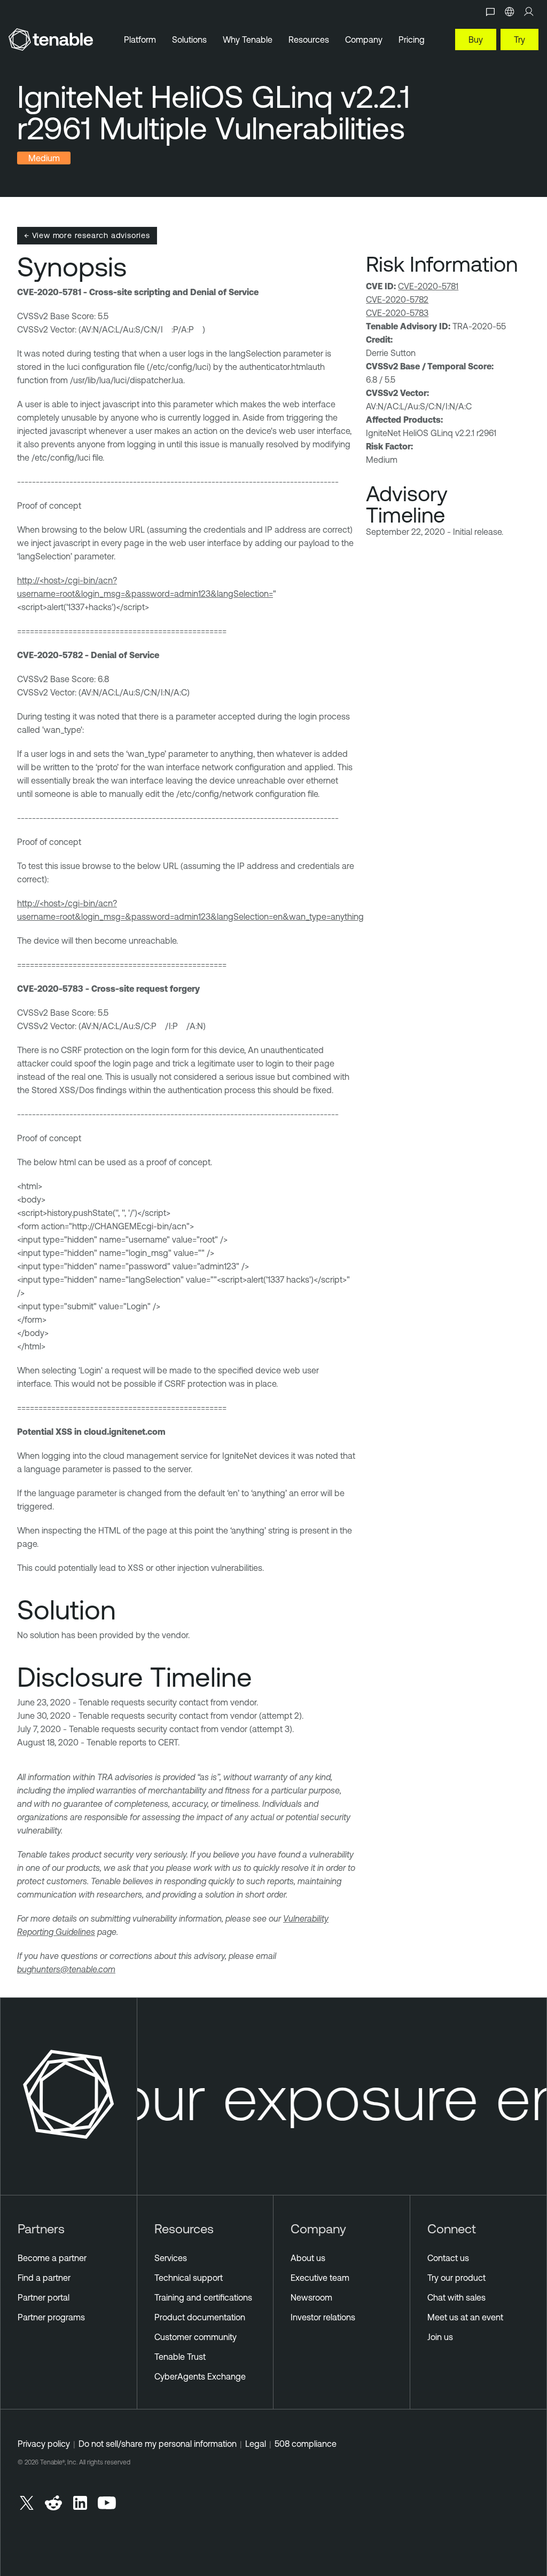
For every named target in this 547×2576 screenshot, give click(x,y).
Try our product (456, 2278)
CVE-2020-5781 (428, 286)
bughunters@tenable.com (66, 1969)
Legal (256, 2444)
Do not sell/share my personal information (158, 2444)
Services (171, 2258)
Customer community (196, 2337)
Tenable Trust (180, 2357)
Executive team (320, 2278)
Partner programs (51, 2317)
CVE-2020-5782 (397, 299)
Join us (440, 2337)
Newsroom (311, 2297)
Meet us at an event (465, 2317)
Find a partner (44, 2278)
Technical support (189, 2278)
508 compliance (306, 2444)
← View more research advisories (87, 235)
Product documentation (200, 2317)
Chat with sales (456, 2297)
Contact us (448, 2258)
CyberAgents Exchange (200, 2376)
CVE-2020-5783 (397, 313)
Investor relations (323, 2317)
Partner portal (44, 2297)
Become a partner (52, 2258)
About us (308, 2258)
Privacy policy (44, 2444)
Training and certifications (203, 2297)
